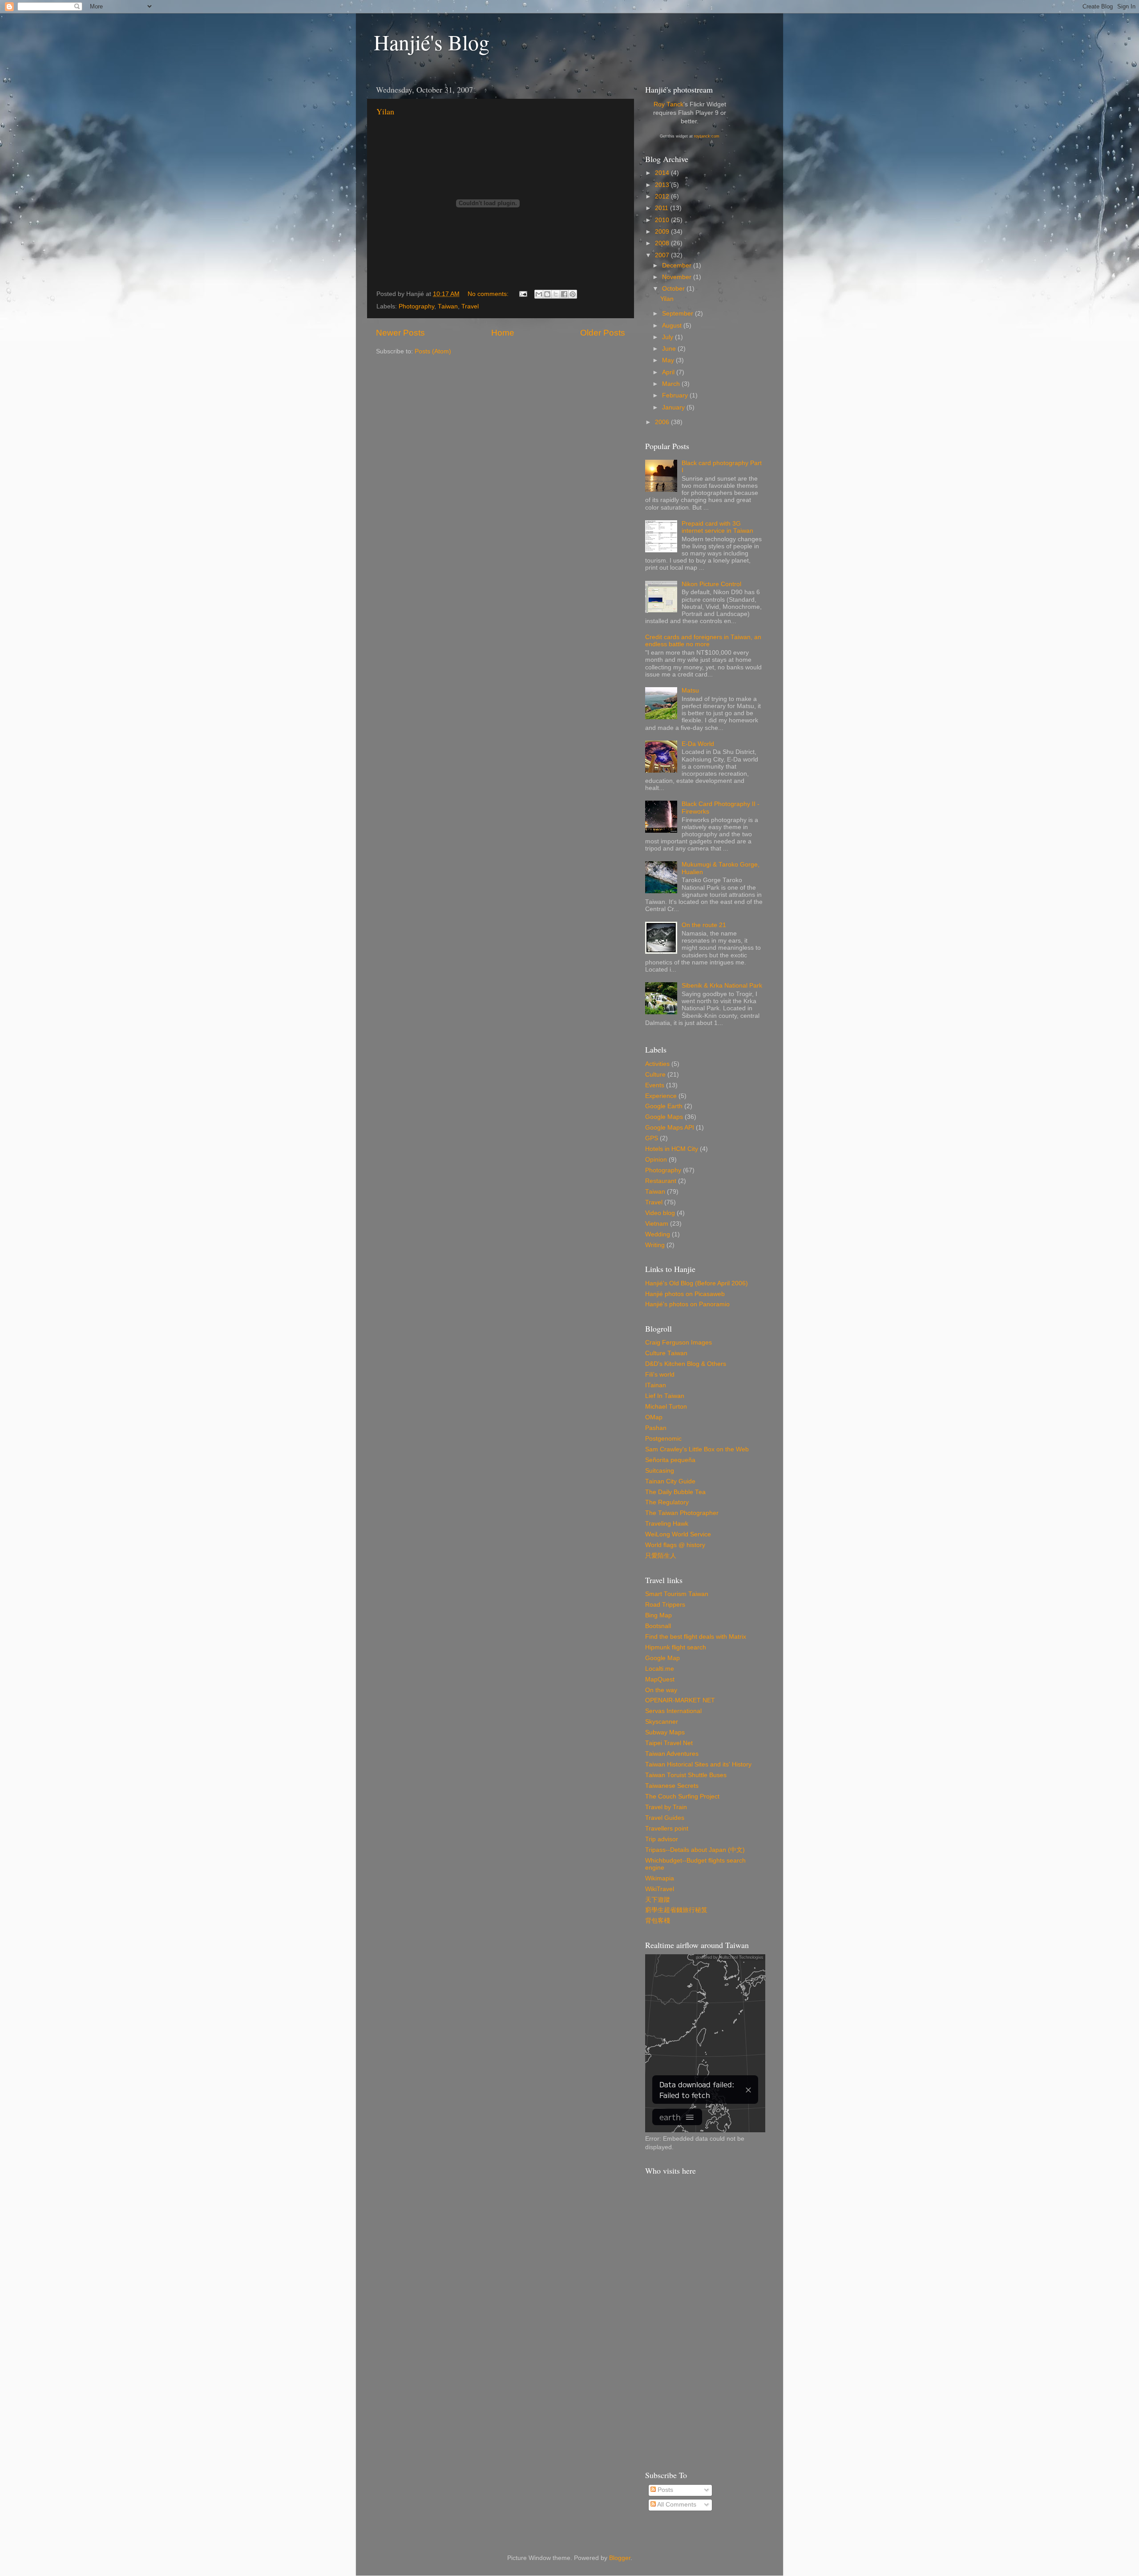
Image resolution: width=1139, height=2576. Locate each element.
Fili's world (660, 1375)
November (678, 277)
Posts (664, 2490)
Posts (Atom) (433, 351)
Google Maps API (670, 1128)
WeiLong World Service (678, 1534)
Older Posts (603, 333)
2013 (663, 185)
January (674, 407)
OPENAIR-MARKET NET (680, 1700)
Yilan (385, 111)
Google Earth (664, 1106)
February (676, 395)
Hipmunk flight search (676, 1647)
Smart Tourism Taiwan (677, 1594)
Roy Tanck (668, 104)
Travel (470, 306)
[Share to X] (556, 294)
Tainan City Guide (670, 1481)
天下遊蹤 (658, 1900)
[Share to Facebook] (564, 294)
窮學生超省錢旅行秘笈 (676, 1910)
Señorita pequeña (670, 1460)
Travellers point (667, 1829)
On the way (661, 1690)
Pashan (656, 1428)
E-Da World (698, 744)
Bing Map (658, 1615)
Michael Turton (666, 1407)
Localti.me (660, 1669)
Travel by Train (666, 1807)
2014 (663, 173)
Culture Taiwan (666, 1353)
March (672, 384)
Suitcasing (660, 1471)
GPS (652, 1138)
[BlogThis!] (547, 294)
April (669, 372)
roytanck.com (707, 136)
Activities (657, 1064)
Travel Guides (665, 1818)
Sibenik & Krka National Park (722, 986)
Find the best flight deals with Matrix (696, 1637)
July (668, 337)
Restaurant (661, 1181)
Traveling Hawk (667, 1524)
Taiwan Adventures (672, 1754)
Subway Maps (665, 1732)
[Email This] (539, 294)
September (679, 314)
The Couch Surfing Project (682, 1796)
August (673, 326)
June (670, 349)
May (669, 360)
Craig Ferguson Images (679, 1343)
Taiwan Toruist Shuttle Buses (686, 1775)
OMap (654, 1417)
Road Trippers (665, 1605)
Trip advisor (662, 1839)
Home (503, 333)
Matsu (690, 691)
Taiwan (448, 306)
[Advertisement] (704, 2323)
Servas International (673, 1711)
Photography (416, 306)
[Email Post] (523, 294)
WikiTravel (660, 1889)
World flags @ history (675, 1545)
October (674, 289)
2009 (663, 232)
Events (655, 1085)
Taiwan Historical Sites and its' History (698, 1764)
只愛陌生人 (661, 1556)
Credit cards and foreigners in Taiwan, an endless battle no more (703, 641)
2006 (663, 422)
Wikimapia (660, 1878)
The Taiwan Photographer (682, 1513)
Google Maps (664, 1117)
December (678, 265)
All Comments (676, 2505)
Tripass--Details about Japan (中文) (695, 1850)
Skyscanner (662, 1722)
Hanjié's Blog (432, 42)
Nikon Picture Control (711, 584)
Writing (655, 1245)
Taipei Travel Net (669, 1743)
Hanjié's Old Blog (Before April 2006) (697, 1283)
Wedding (658, 1234)
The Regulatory (667, 1502)
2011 (662, 208)
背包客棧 (658, 1921)
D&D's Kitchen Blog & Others (686, 1364)
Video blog (660, 1213)
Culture (655, 1075)
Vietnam (657, 1224)
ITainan (656, 1385)
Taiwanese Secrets (672, 1786)
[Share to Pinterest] (573, 294)
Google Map (662, 1658)
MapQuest (660, 1679)
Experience (661, 1096)
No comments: (489, 294)
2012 (663, 196)
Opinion (656, 1160)
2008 (663, 243)
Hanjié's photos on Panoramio (687, 1304)
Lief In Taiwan (665, 1396)
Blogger (620, 2558)
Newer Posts (400, 333)
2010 (663, 220)
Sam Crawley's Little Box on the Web (697, 1449)
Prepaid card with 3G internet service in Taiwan (717, 527)
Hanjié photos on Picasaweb (685, 1294)
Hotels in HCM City (672, 1149)
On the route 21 (704, 925)
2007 (663, 255)
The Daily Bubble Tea (675, 1492)
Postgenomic (663, 1439)
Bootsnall (658, 1626)
